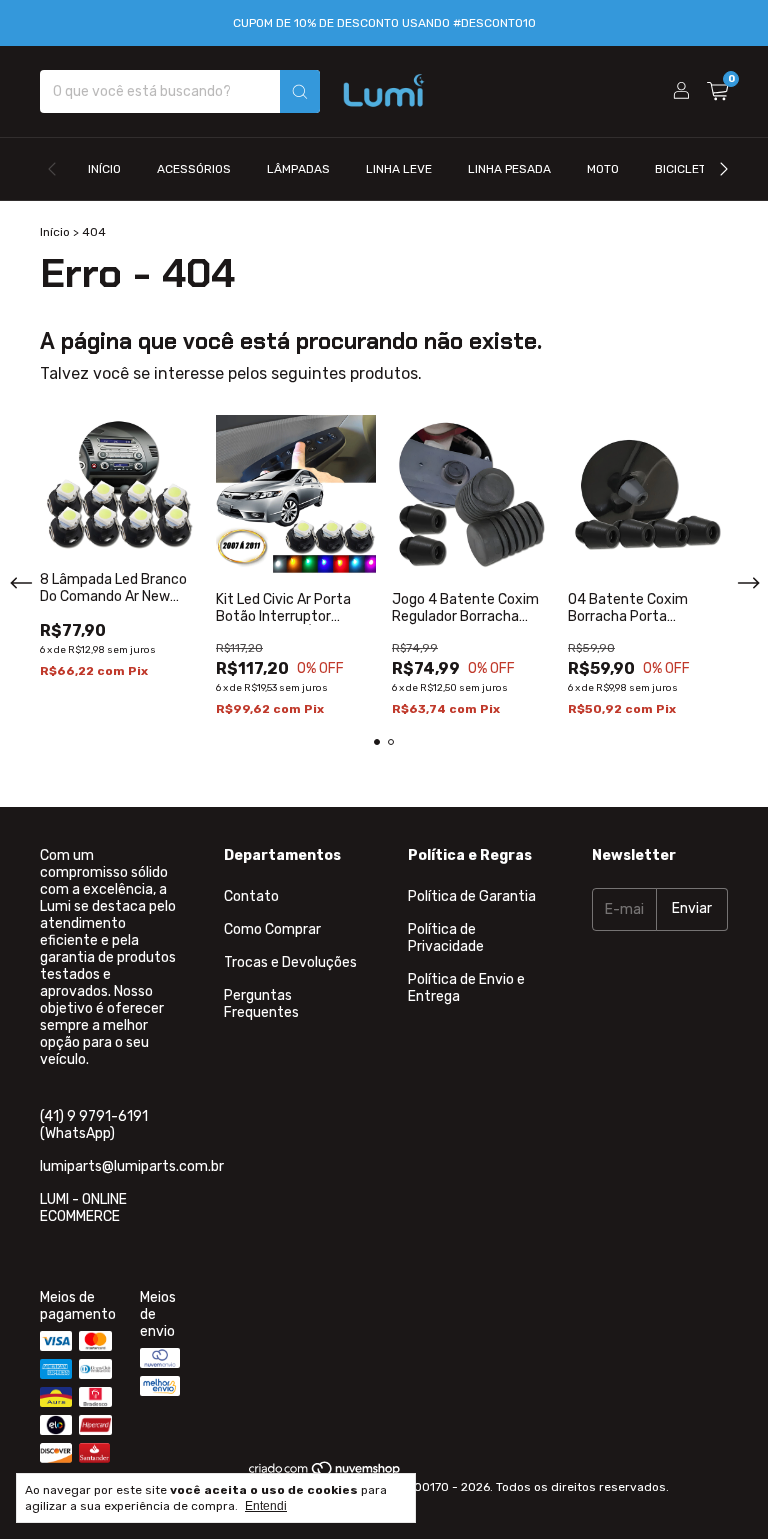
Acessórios (194, 169)
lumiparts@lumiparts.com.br (132, 1166)
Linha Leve (399, 169)
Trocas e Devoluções (290, 962)
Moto (603, 169)
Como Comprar (272, 929)
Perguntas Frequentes (261, 1004)
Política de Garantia (472, 896)
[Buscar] (300, 91)
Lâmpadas (298, 169)
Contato (251, 896)
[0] (717, 92)
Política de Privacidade (446, 938)
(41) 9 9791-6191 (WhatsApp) (94, 1125)
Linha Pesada (509, 169)
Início (104, 169)
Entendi (266, 1506)
